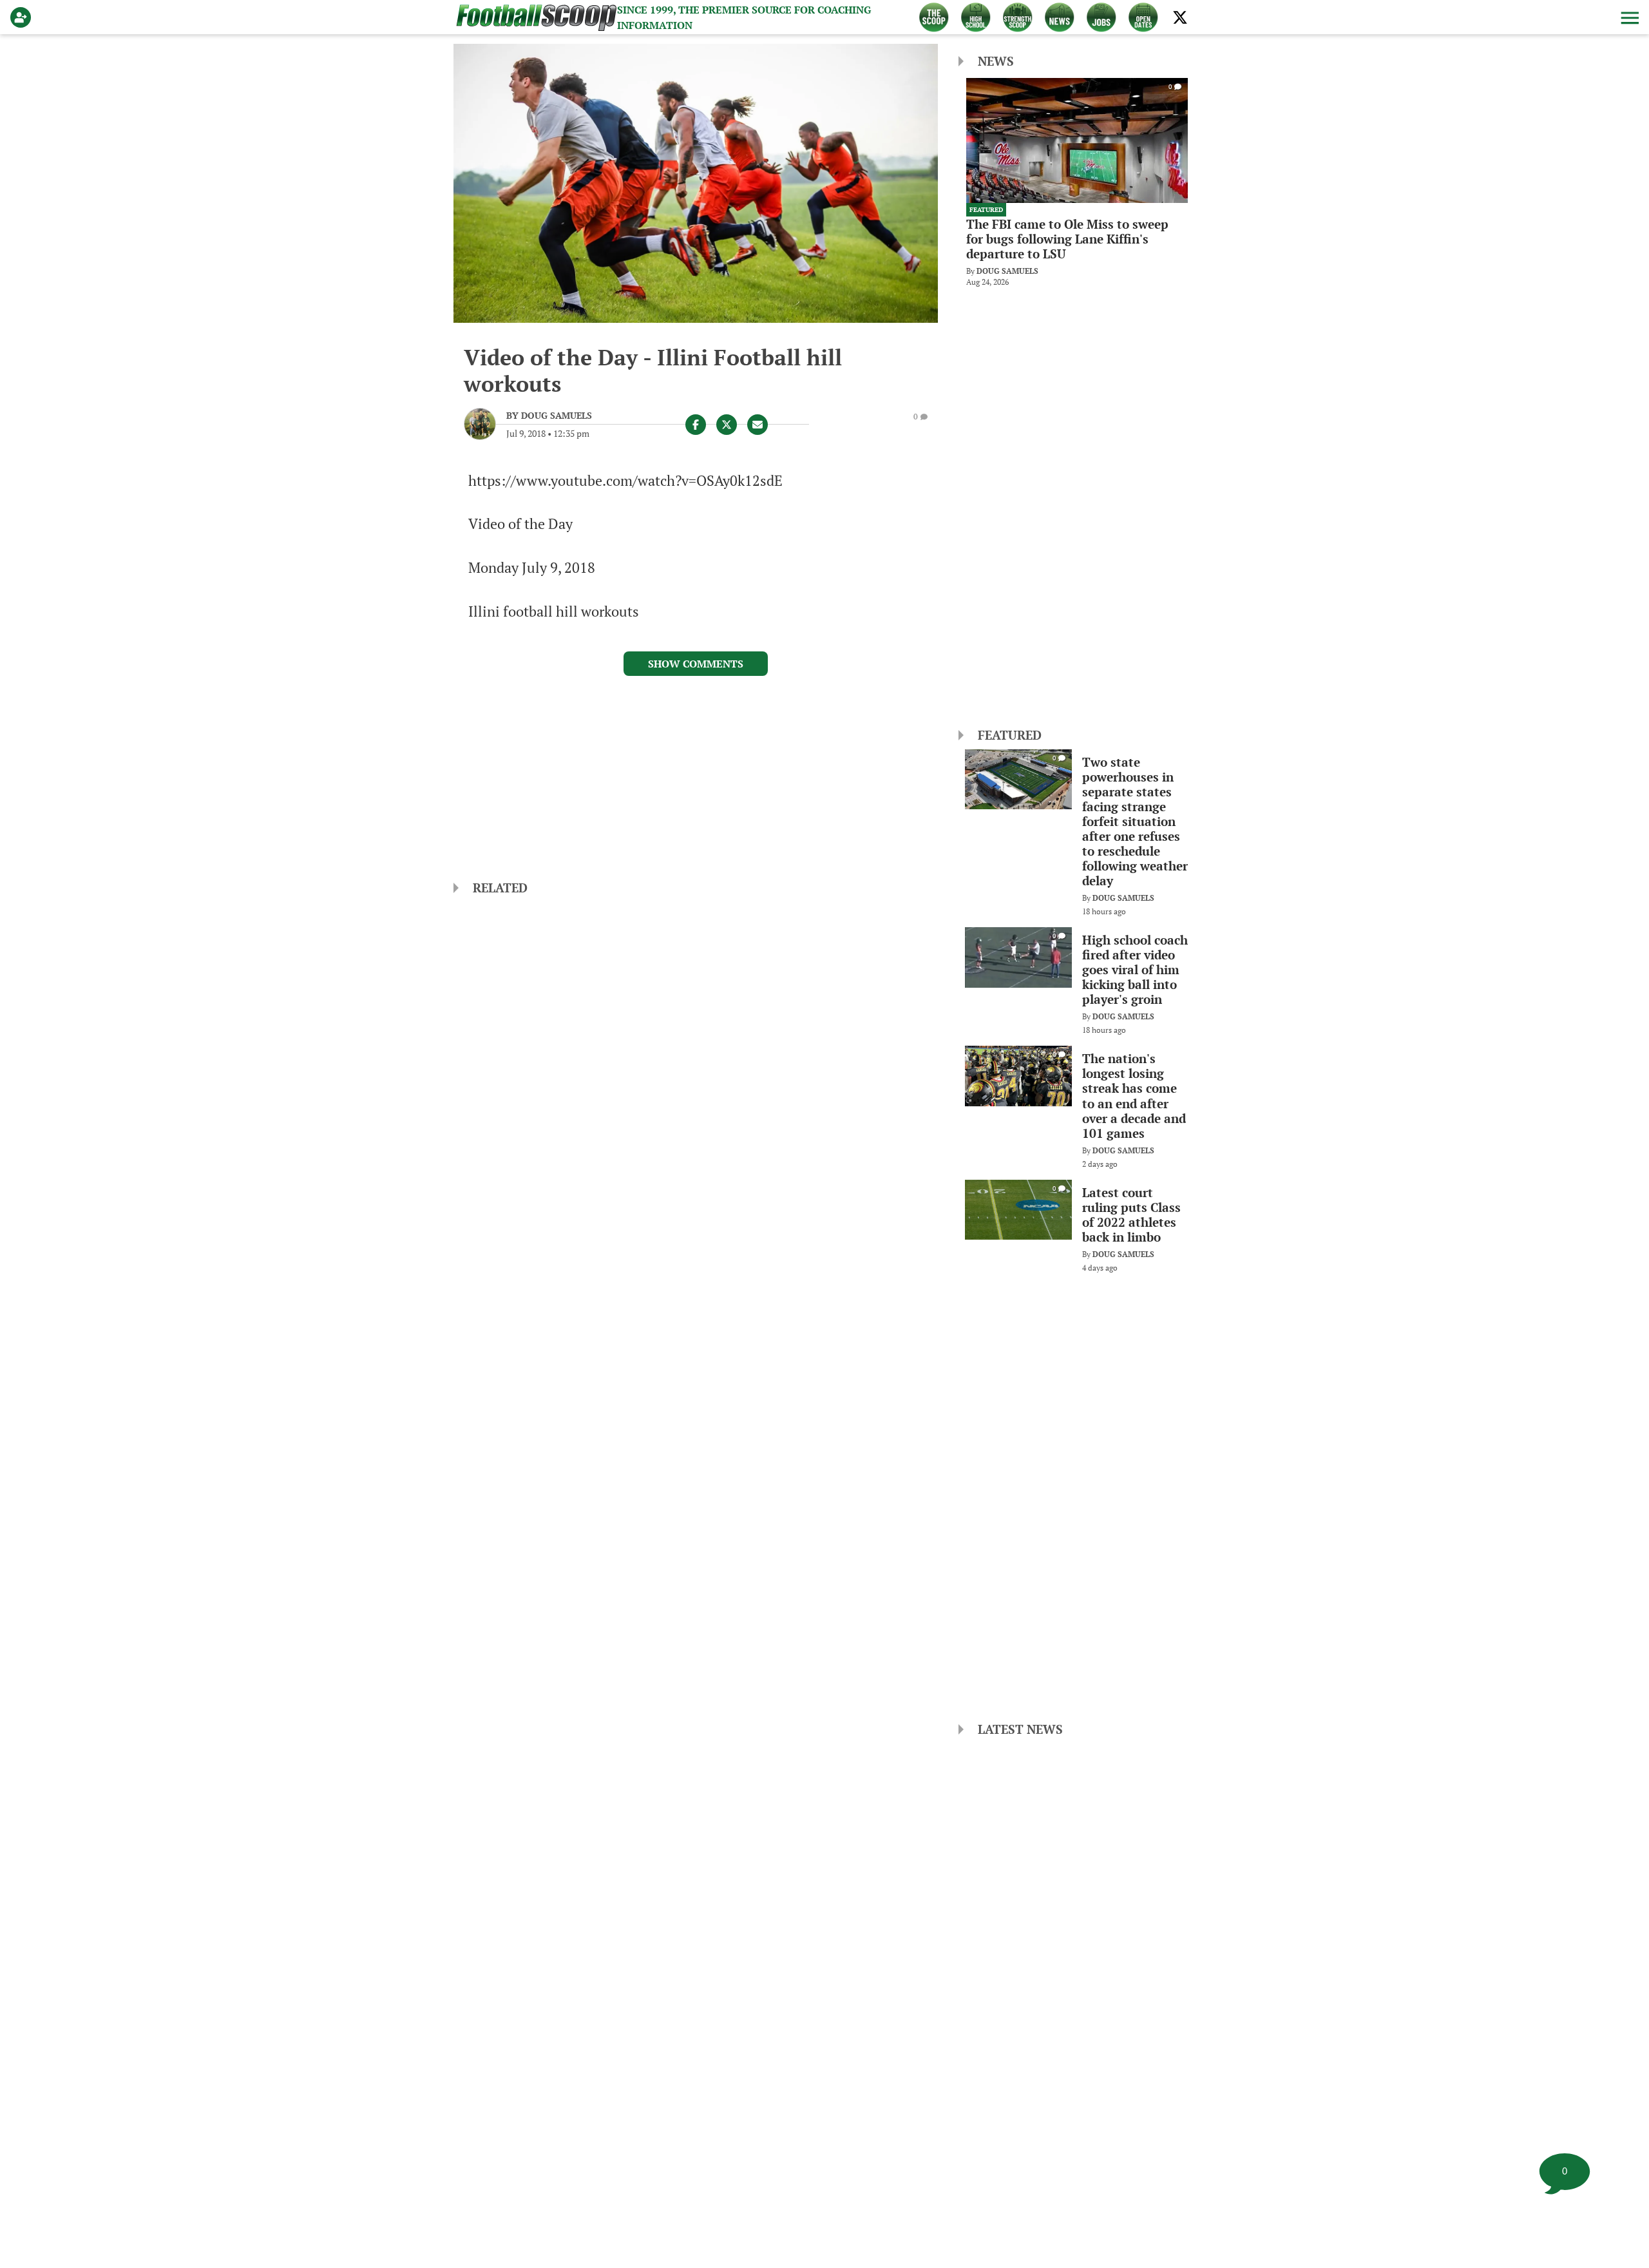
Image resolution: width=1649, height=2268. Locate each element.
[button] (1628, 17)
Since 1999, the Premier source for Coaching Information (744, 17)
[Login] (23, 17)
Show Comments (696, 664)
